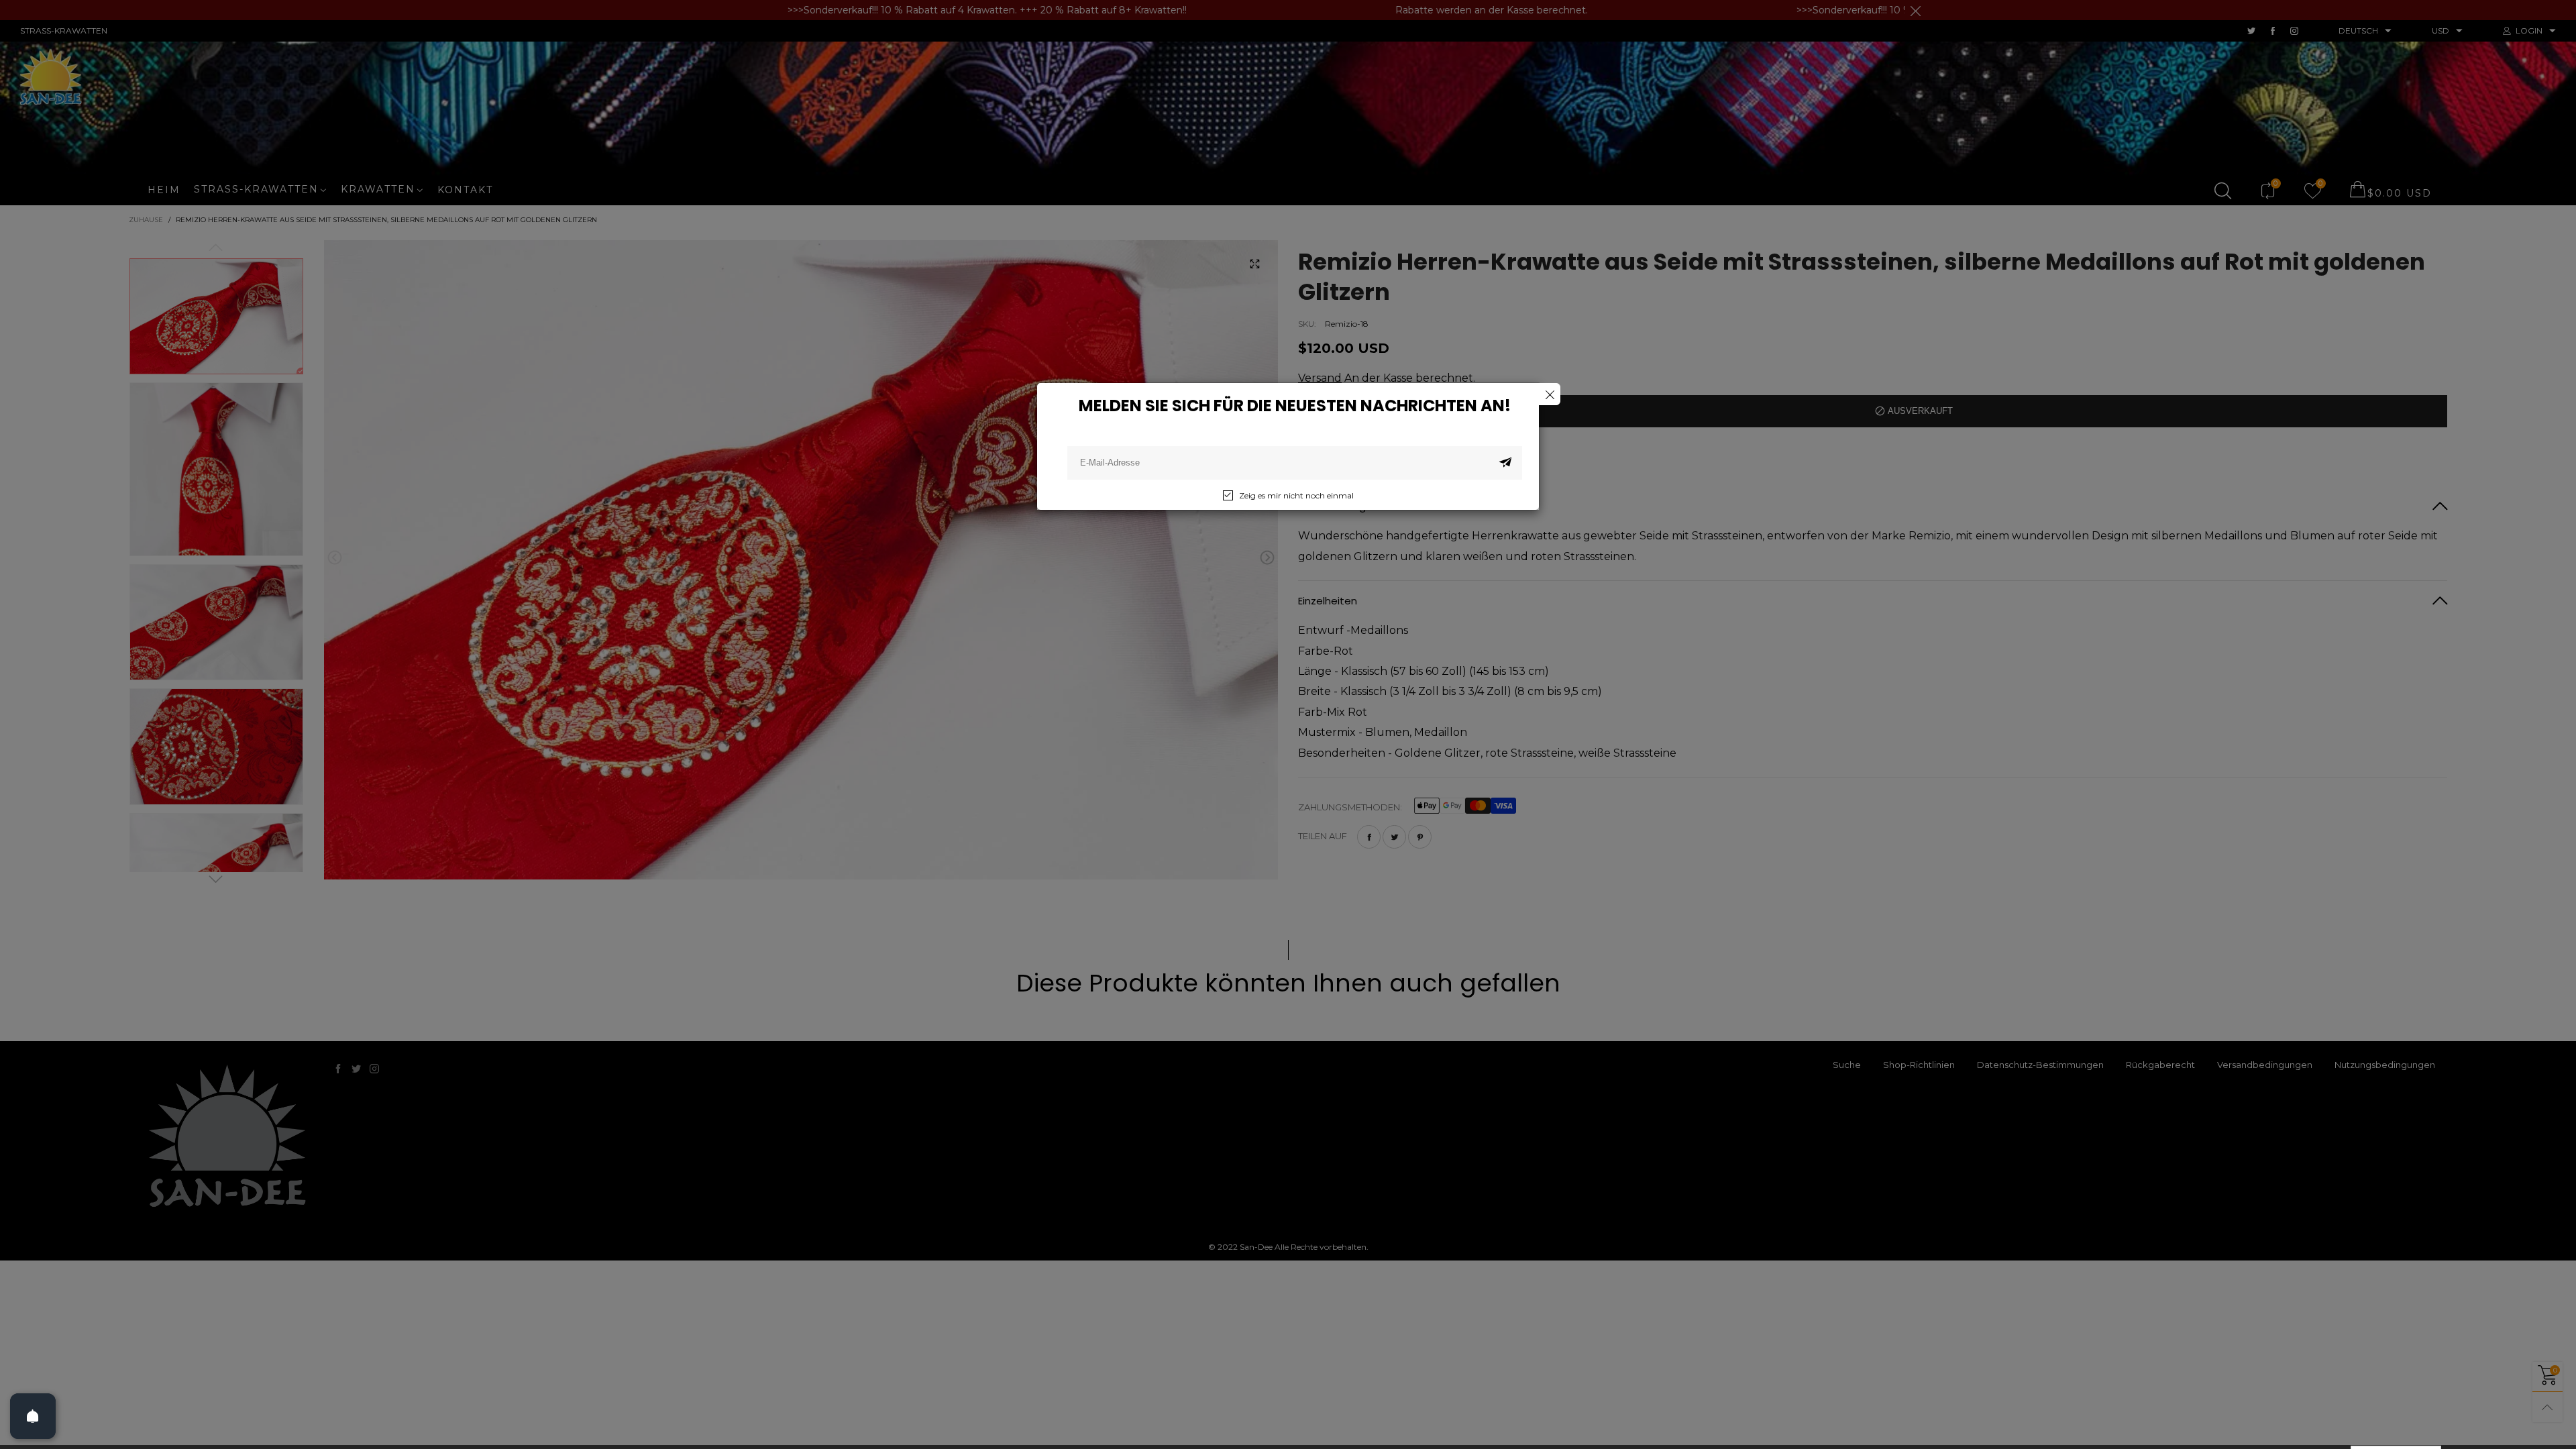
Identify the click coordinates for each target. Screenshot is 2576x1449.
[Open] (33, 1416)
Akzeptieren (2396, 1428)
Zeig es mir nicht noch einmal (1296, 495)
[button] (1505, 463)
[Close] (1549, 394)
